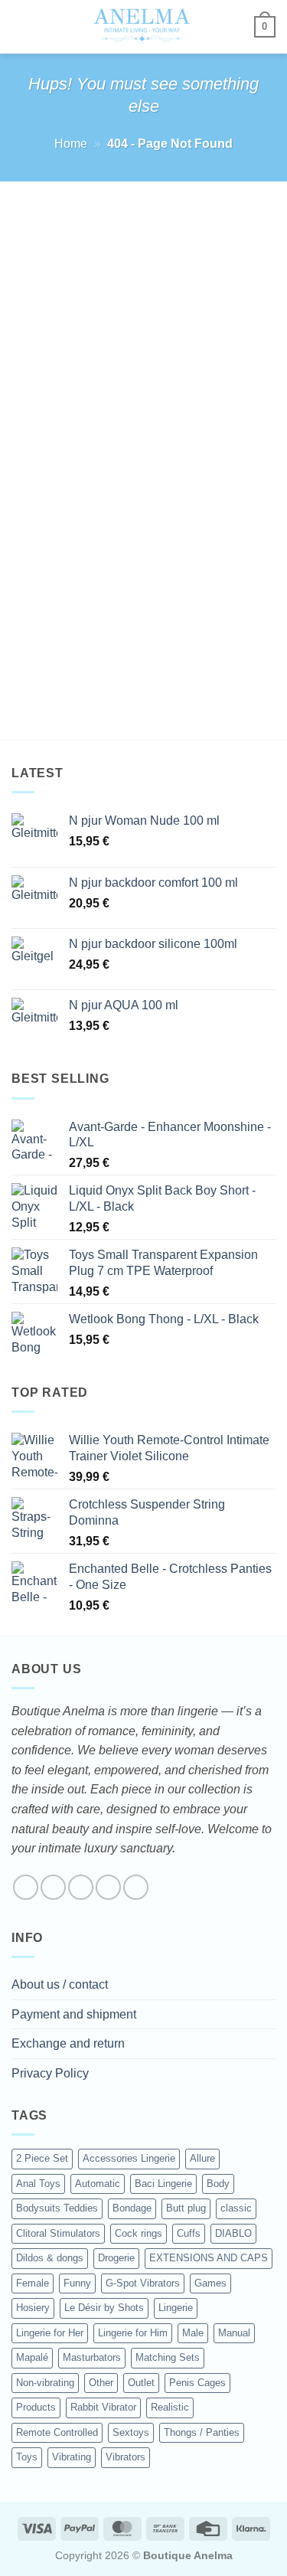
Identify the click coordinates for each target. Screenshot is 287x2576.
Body (218, 2184)
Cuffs (189, 2233)
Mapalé (32, 2357)
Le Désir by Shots (104, 2308)
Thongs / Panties (202, 2432)
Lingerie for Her (50, 2333)
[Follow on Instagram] (53, 1887)
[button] (21, 26)
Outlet (141, 2383)
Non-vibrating (45, 2383)
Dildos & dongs (50, 2258)
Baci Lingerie (163, 2184)
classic (236, 2208)
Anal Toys (38, 2184)
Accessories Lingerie (129, 2158)
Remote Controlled (57, 2432)
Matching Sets (168, 2357)
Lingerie (176, 2308)
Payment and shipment (74, 2014)
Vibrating (72, 2457)
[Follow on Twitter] (81, 1887)
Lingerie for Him (133, 2333)
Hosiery (33, 2308)
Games (210, 2283)
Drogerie (116, 2258)
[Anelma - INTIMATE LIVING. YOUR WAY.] (142, 27)
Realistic (170, 2407)
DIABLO (233, 2233)
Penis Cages (197, 2383)
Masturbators (92, 2357)
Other (101, 2383)
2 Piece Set (42, 2158)
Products (36, 2407)
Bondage (132, 2208)
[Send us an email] (108, 1887)
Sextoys (131, 2432)
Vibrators (126, 2457)
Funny (77, 2283)
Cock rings (139, 2233)
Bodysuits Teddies (57, 2208)
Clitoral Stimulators (58, 2233)
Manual (234, 2333)
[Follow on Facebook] (26, 1887)
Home (71, 144)
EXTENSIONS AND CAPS (209, 2258)
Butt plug (186, 2208)
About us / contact (60, 1984)
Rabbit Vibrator (103, 2407)
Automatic (98, 2184)
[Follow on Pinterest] (136, 1887)
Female (33, 2283)
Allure (202, 2158)
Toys (27, 2457)
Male (193, 2333)
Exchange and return (68, 2043)
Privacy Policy (50, 2073)
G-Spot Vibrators (143, 2283)
